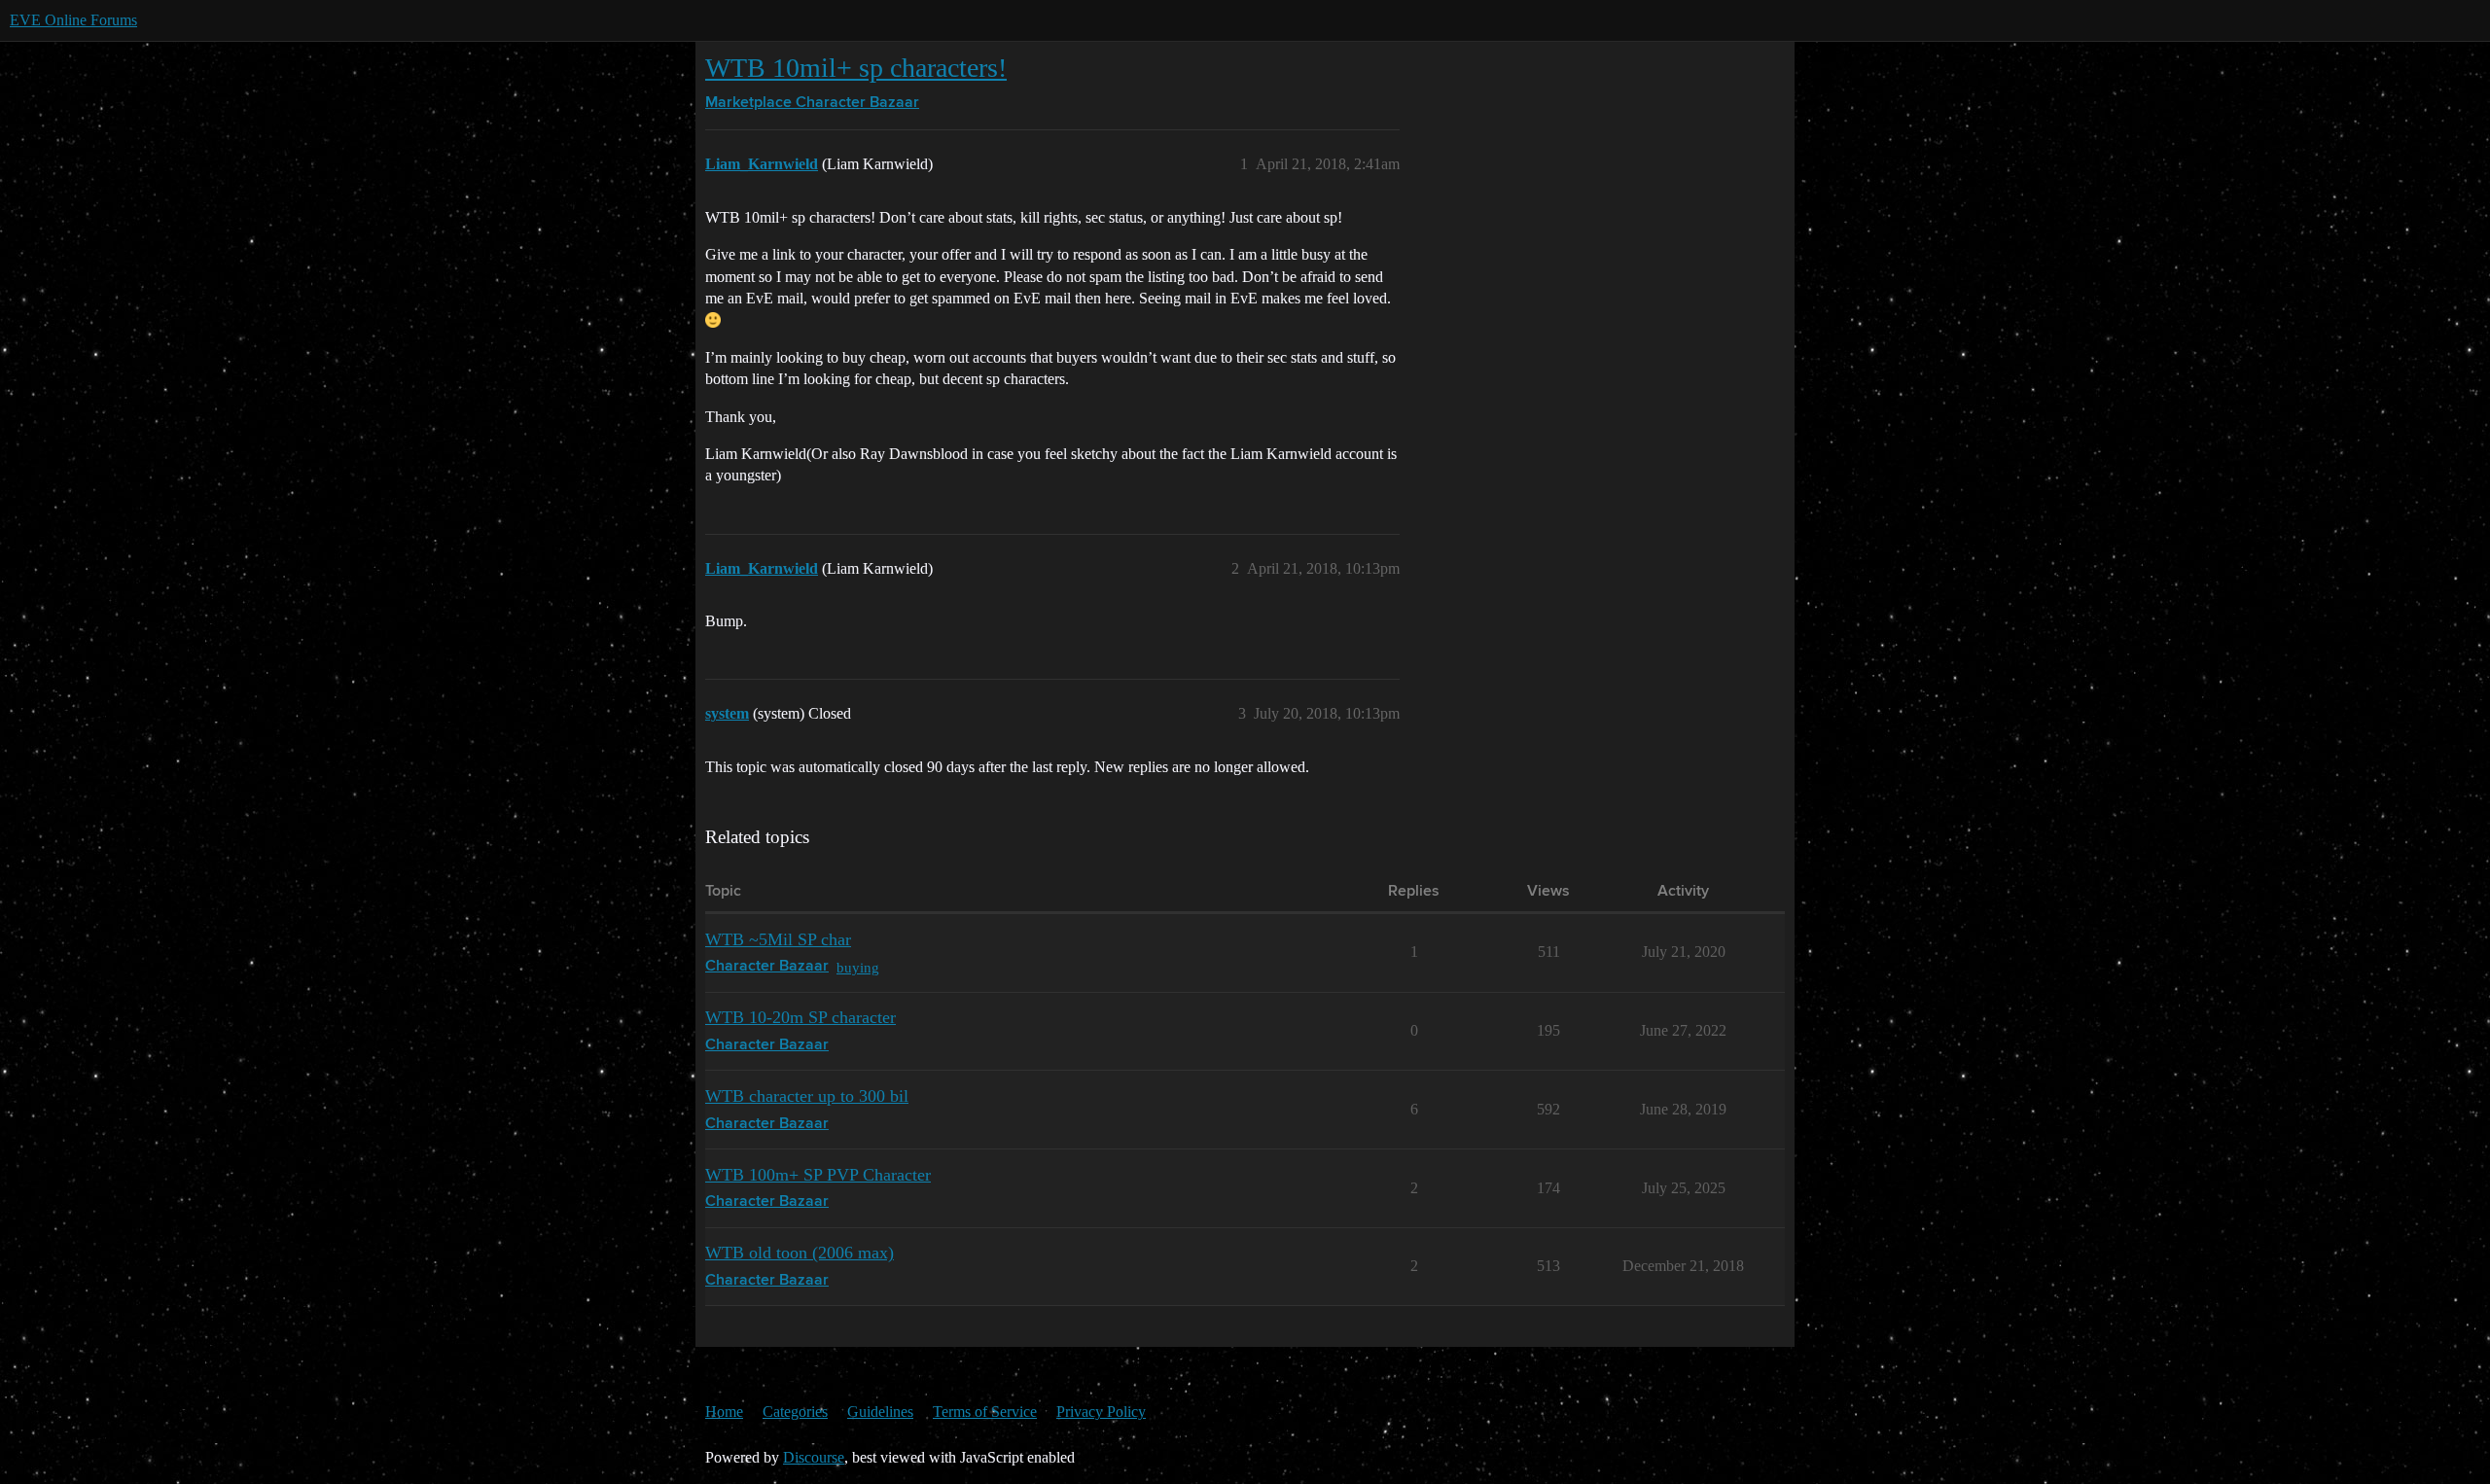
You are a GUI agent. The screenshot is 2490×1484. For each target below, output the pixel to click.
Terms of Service (985, 1412)
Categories (795, 1412)
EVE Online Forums (73, 20)
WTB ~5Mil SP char (778, 939)
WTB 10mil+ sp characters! (856, 68)
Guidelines (880, 1412)
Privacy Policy (1101, 1412)
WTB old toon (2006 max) (800, 1253)
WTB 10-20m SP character (800, 1017)
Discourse (814, 1457)
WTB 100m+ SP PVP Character (818, 1175)
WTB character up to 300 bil (807, 1096)
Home (724, 1412)
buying (858, 967)
